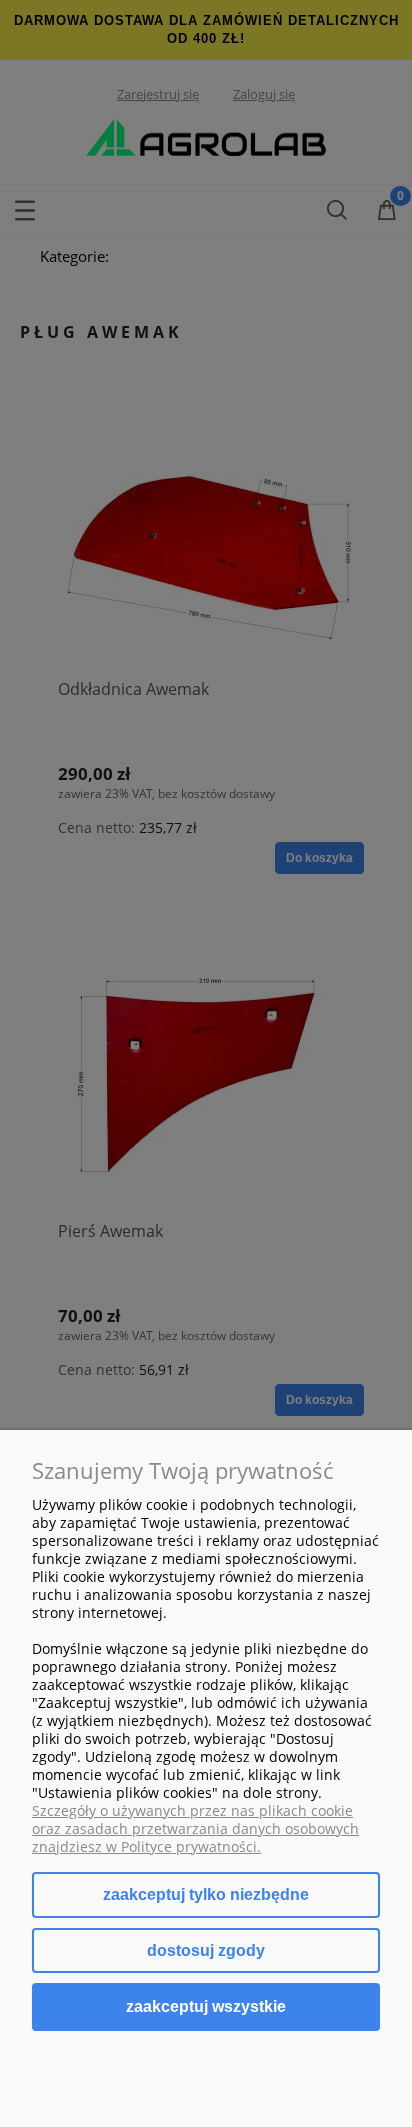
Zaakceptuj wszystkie (206, 2006)
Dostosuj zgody (206, 1950)
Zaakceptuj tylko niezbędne (206, 1894)
